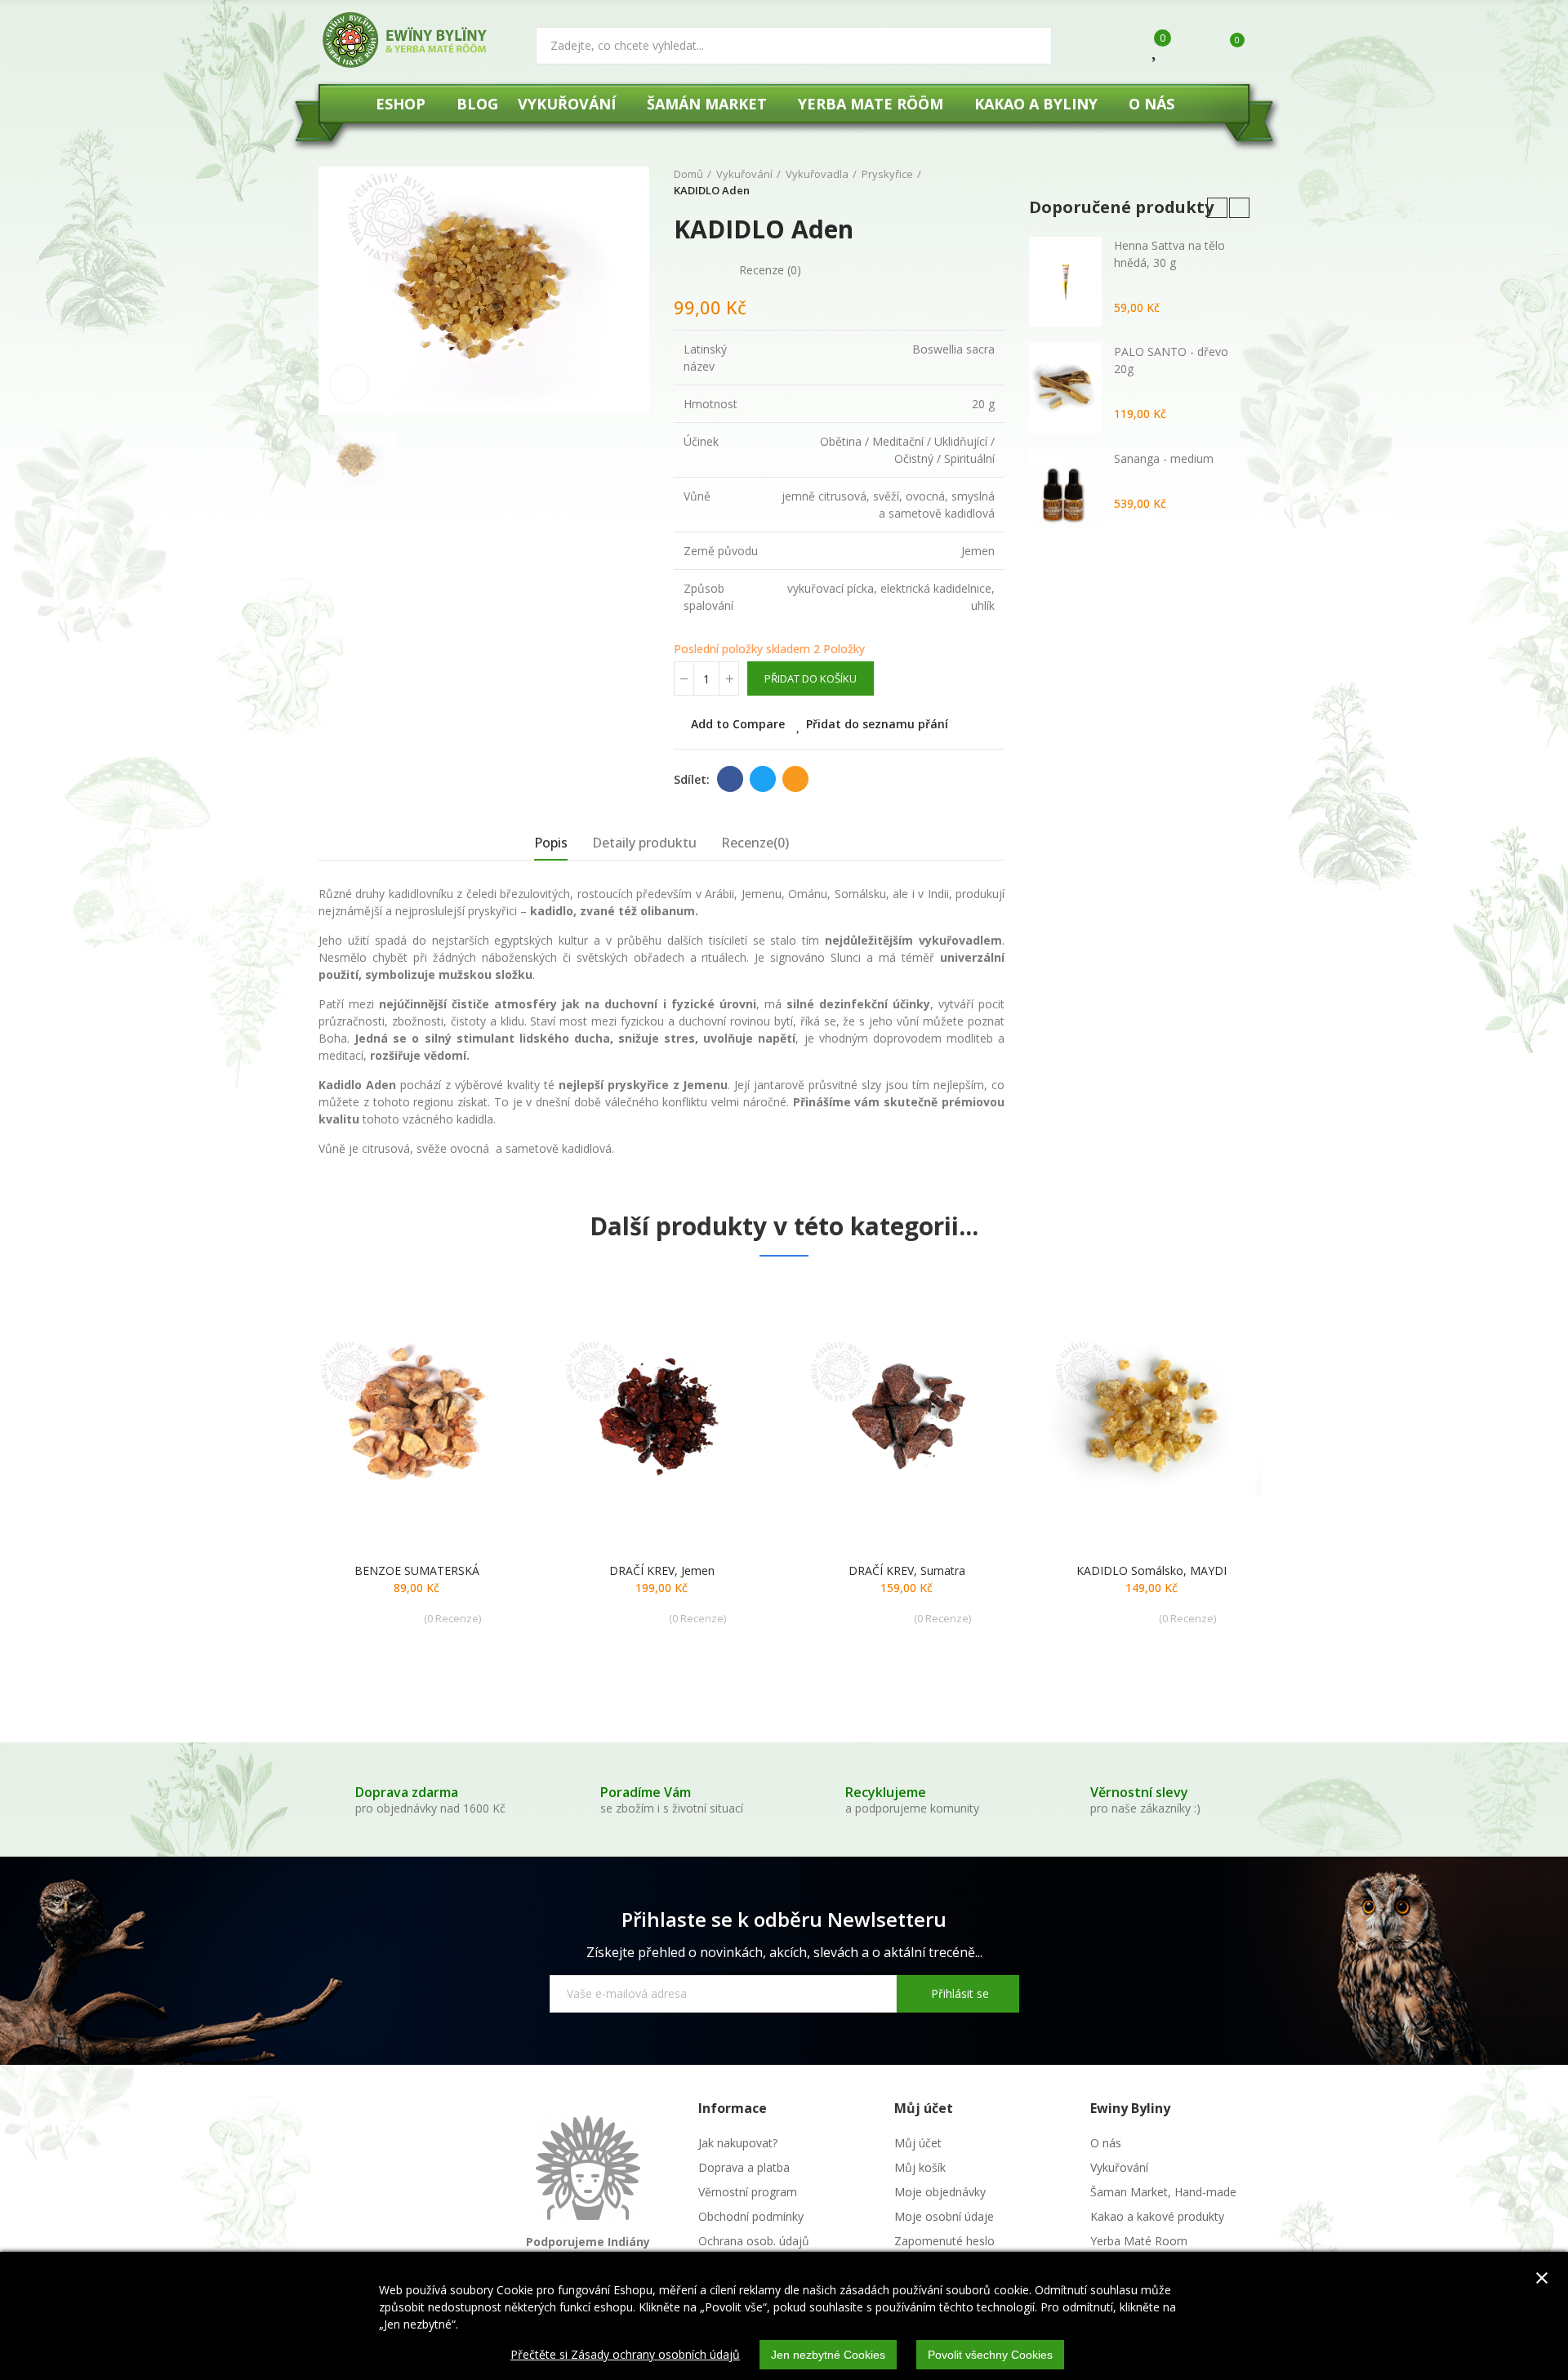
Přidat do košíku (811, 678)
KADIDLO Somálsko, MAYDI (1151, 1570)
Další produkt (992, 183)
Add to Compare (738, 724)
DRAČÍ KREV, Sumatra (907, 1570)
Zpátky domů (972, 183)
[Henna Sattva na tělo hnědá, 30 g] (1065, 282)
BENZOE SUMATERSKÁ (417, 1570)
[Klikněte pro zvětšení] (349, 384)
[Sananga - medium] (1065, 495)
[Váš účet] (1190, 47)
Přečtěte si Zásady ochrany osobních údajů (625, 2354)
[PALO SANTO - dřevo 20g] (1065, 388)
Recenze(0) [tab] (755, 843)
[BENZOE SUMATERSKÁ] (416, 1414)
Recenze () (770, 270)
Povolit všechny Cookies (990, 2355)
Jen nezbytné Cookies (828, 2355)
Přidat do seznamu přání (877, 724)
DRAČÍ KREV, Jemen (662, 1570)
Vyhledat (1026, 46)
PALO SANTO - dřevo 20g (1171, 360)
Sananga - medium (1164, 458)
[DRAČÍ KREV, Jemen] (661, 1414)
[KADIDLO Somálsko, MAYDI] (1151, 1414)
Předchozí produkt (951, 183)
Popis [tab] (551, 843)
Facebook (730, 779)
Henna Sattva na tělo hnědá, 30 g (1169, 254)
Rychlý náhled (486, 1371)
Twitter (763, 779)
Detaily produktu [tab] (644, 843)
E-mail (795, 779)
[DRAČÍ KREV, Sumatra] (906, 1414)
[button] (1217, 208)
